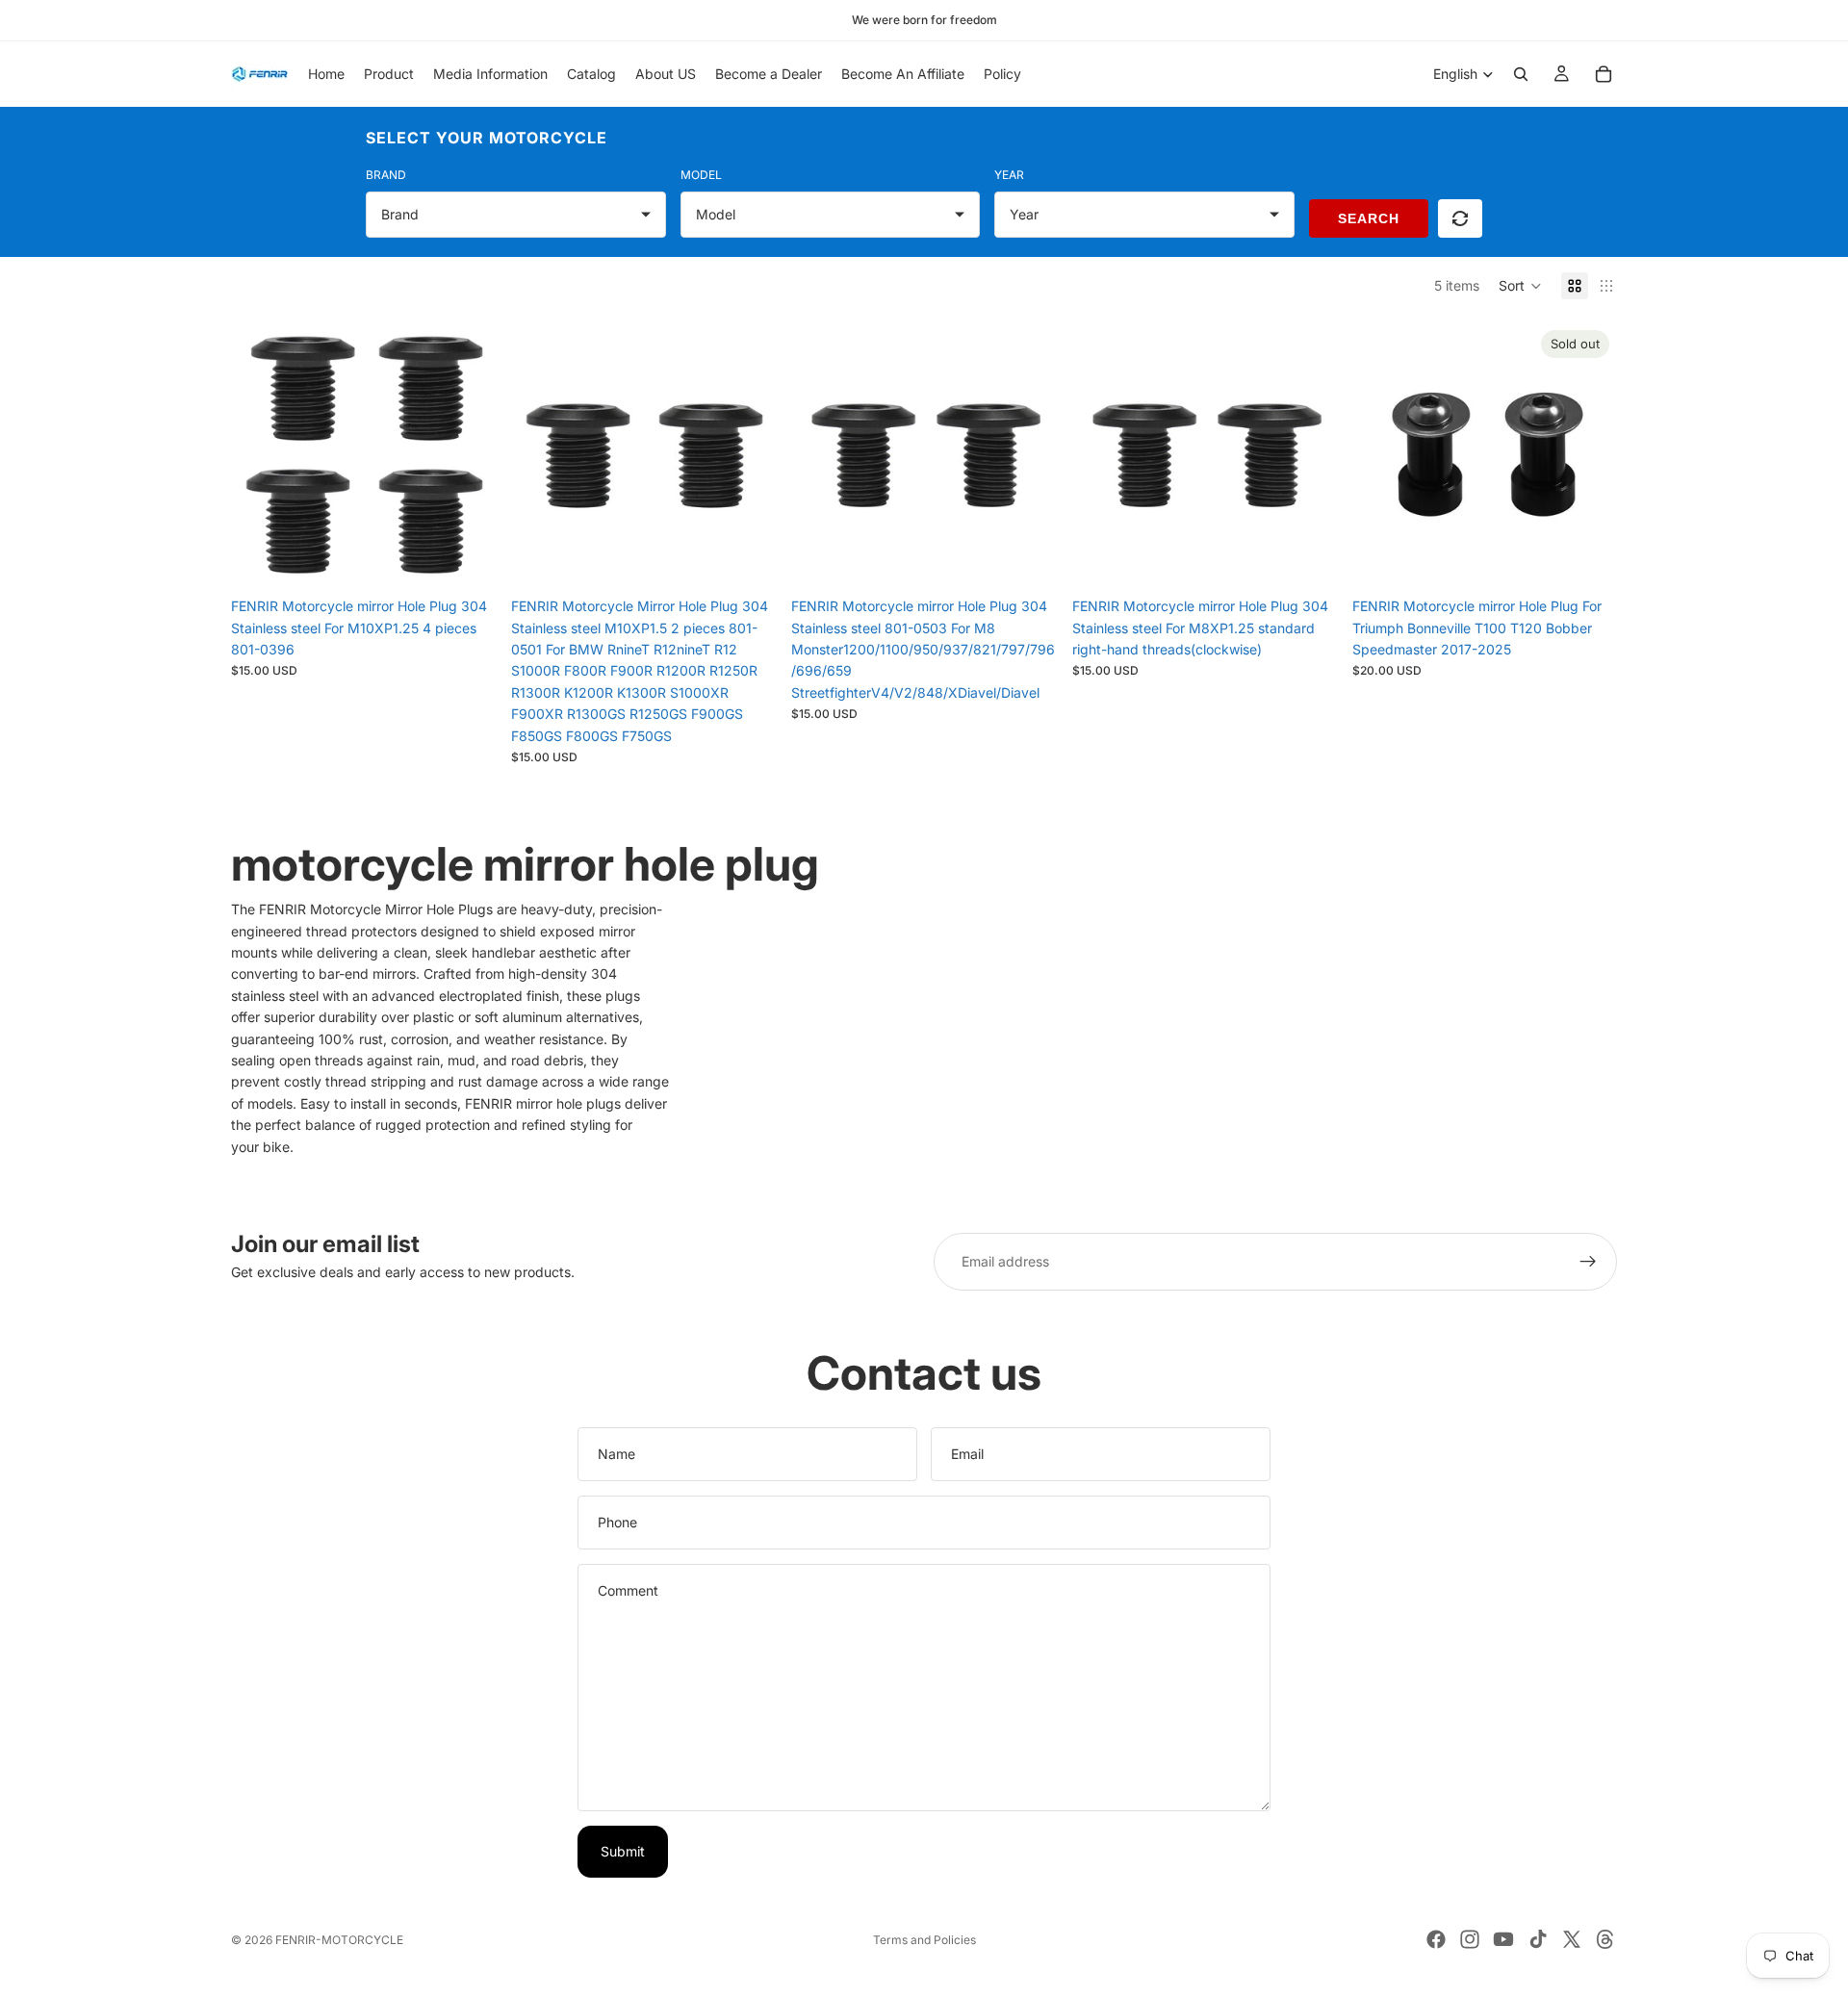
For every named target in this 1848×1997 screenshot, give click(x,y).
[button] (1520, 286)
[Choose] (1027, 558)
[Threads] (1605, 1939)
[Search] (1521, 74)
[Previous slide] (260, 455)
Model (701, 175)
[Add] (466, 558)
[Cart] (1604, 74)
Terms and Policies (924, 1940)
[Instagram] (1470, 1939)
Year (1009, 175)
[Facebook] (1436, 1939)
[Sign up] (1588, 1262)
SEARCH (1369, 218)
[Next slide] (467, 455)
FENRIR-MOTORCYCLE (339, 1940)
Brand (386, 175)
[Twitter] (1572, 1939)
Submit (623, 1851)
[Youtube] (1503, 1939)
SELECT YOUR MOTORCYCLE (487, 138)
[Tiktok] (1538, 1939)
